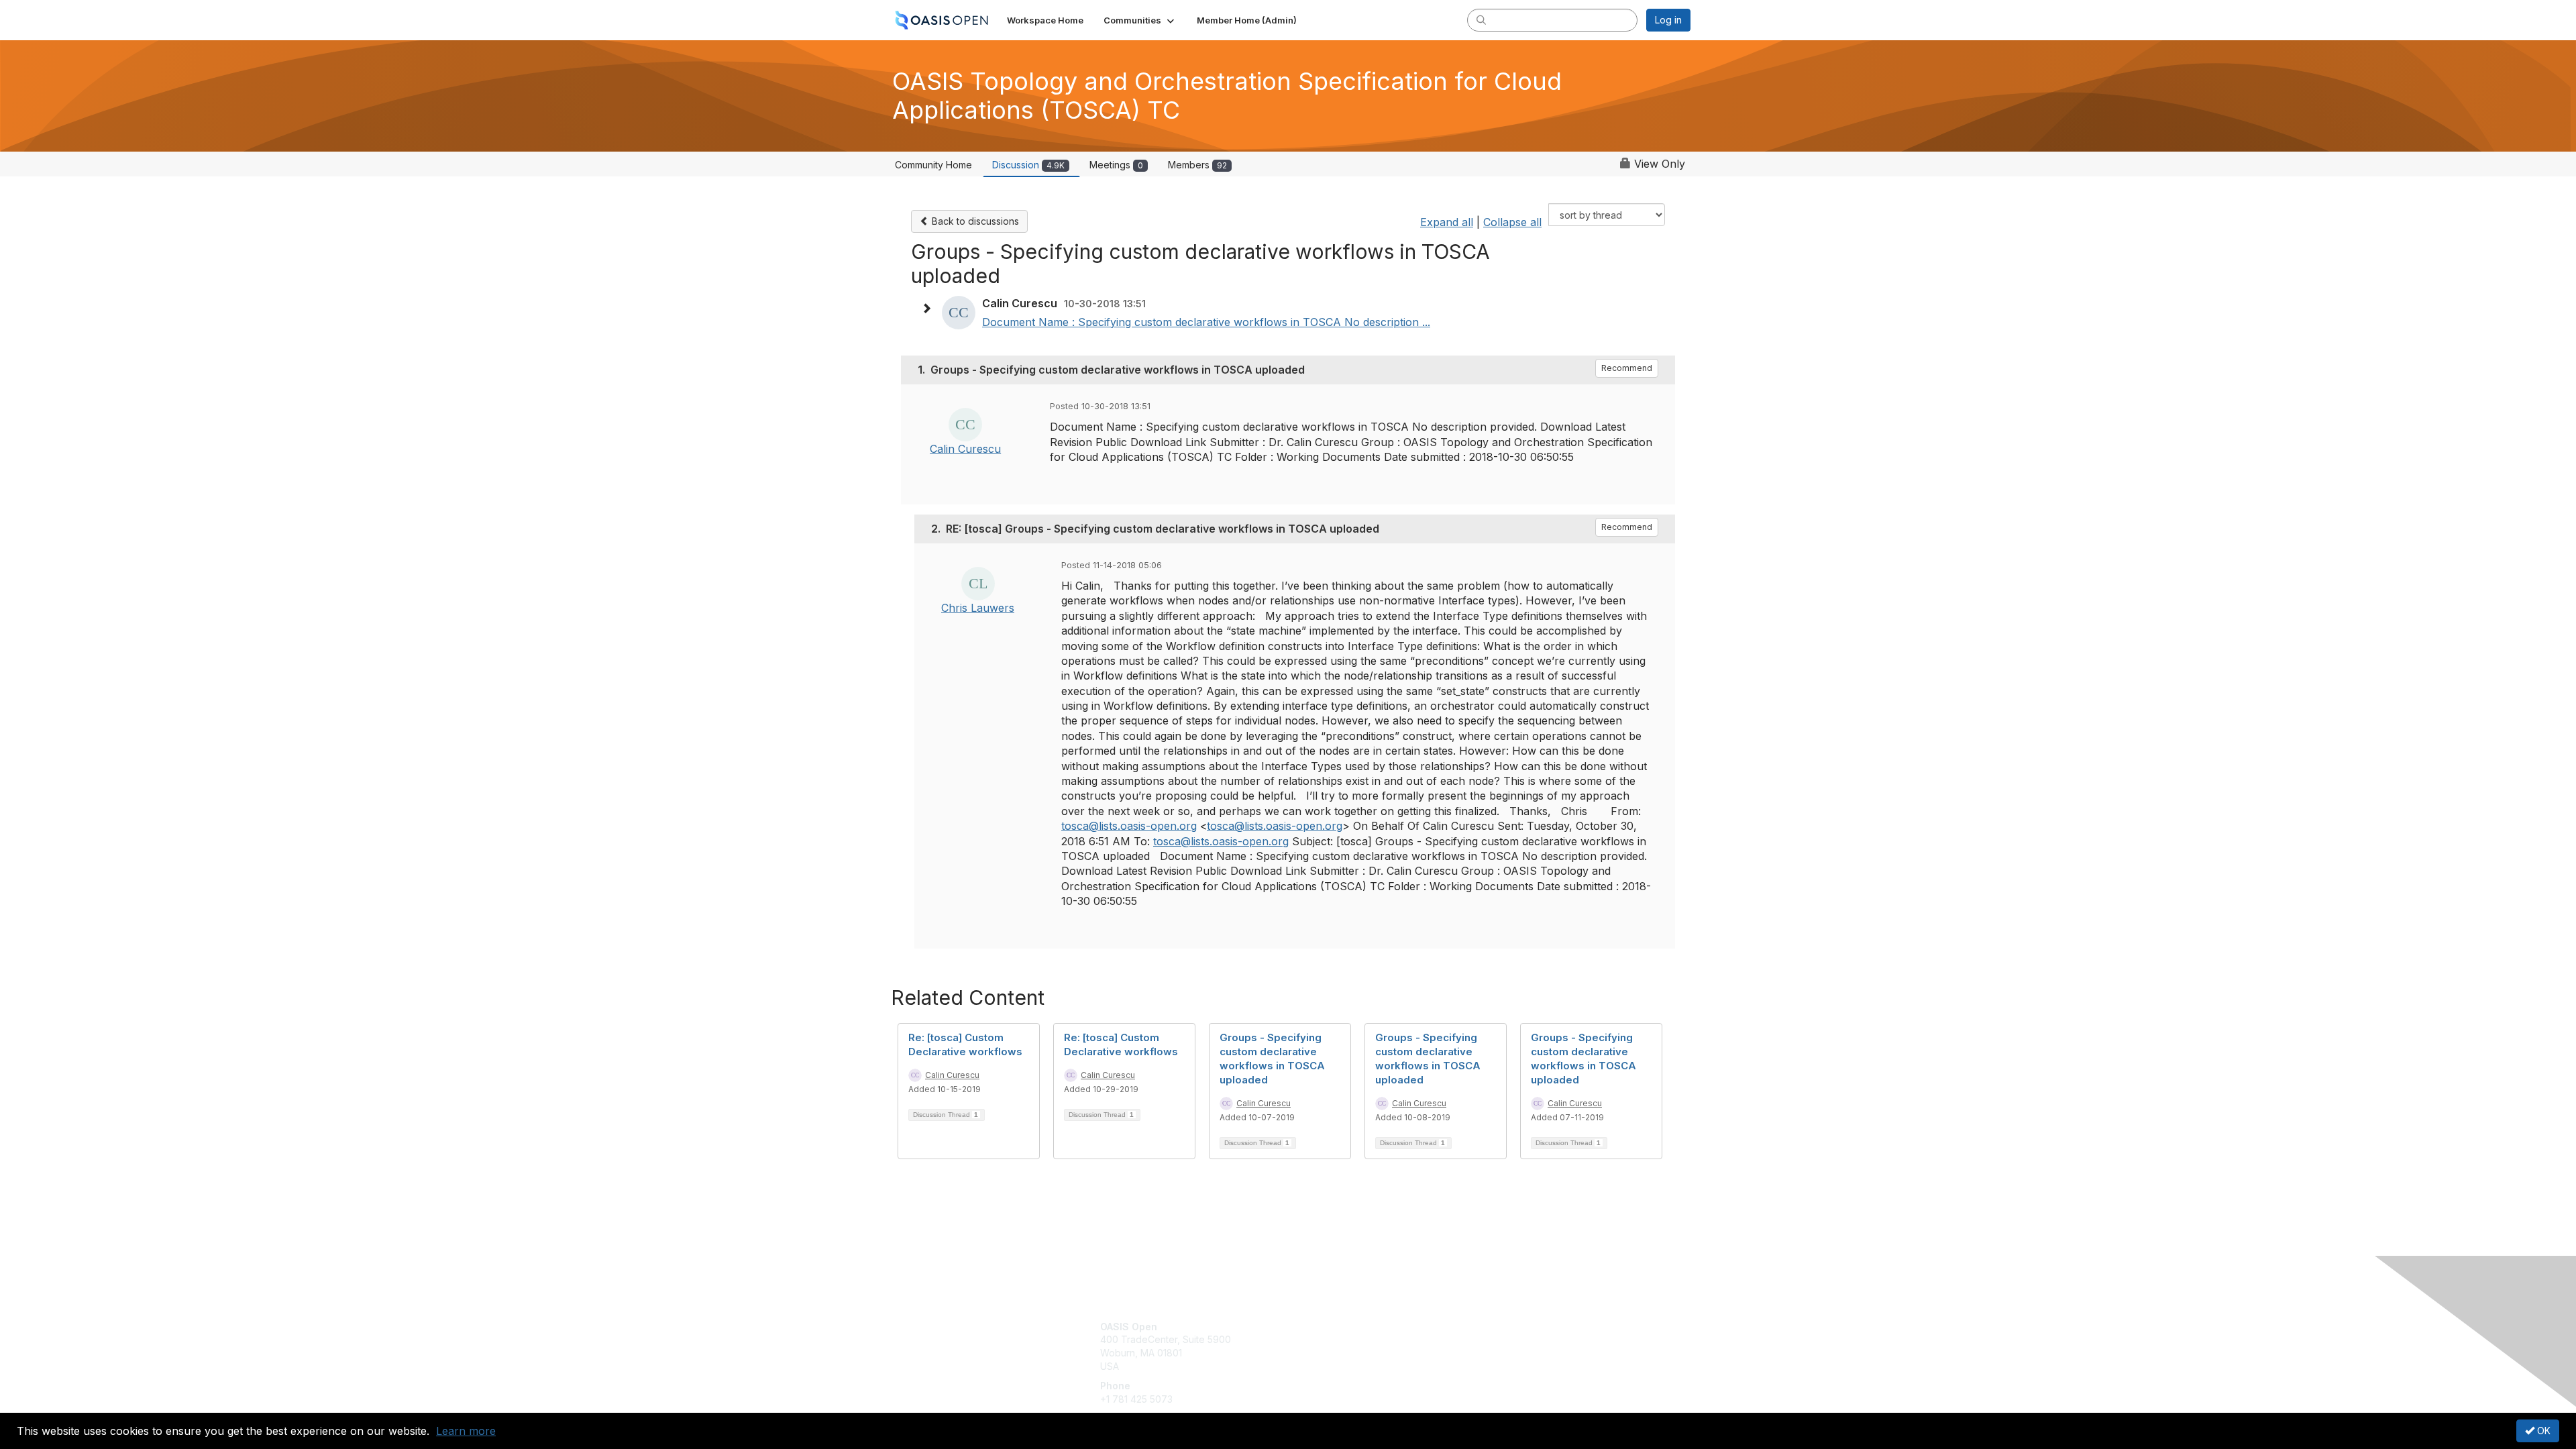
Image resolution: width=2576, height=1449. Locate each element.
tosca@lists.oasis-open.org (1129, 826)
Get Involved (1322, 1327)
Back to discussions (974, 221)
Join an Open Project (1340, 1346)
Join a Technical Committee (1354, 1366)
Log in (1668, 20)
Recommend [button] (1627, 368)
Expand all (1447, 222)
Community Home (933, 165)
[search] (1481, 19)
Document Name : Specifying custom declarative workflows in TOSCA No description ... (1206, 322)
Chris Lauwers (978, 608)
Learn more (466, 1431)
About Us (1507, 1327)
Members (1197, 165)
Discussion (1028, 165)
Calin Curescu (965, 449)
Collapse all (1512, 222)
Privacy (1504, 1339)
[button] (1140, 20)
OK (2542, 1431)
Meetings (1116, 165)
